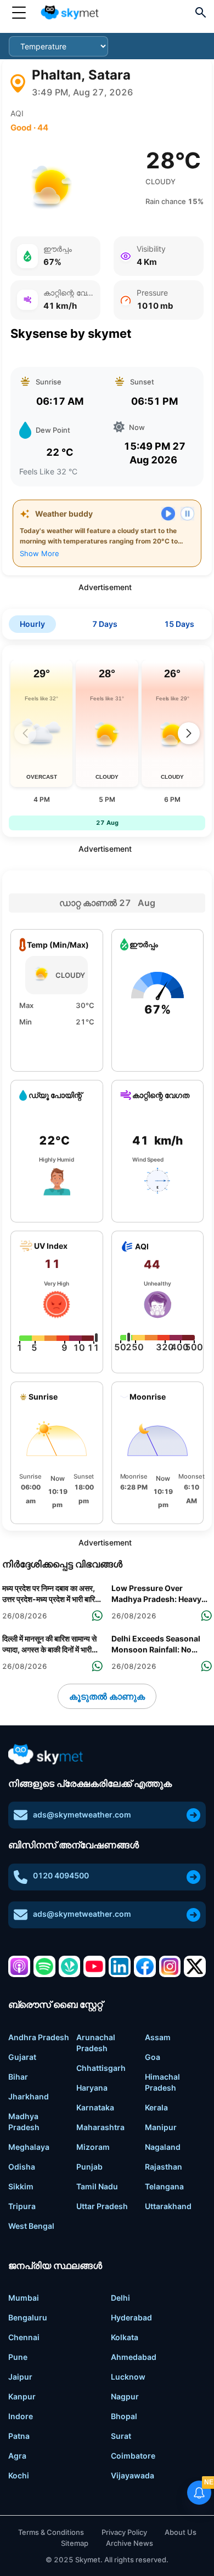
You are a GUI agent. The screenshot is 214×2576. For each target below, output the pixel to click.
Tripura (22, 2206)
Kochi (19, 2475)
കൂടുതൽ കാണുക (107, 1696)
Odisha (22, 2167)
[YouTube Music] (94, 1967)
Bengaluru (28, 2317)
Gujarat (22, 2057)
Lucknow (128, 2377)
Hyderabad (131, 2317)
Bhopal (124, 2416)
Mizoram (93, 2147)
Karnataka (95, 2107)
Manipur (161, 2127)
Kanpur (22, 2396)
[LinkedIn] (120, 1967)
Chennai (24, 2337)
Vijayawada (133, 2475)
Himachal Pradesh (162, 2082)
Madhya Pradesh (24, 2122)
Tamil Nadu (97, 2186)
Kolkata (125, 2337)
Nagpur (125, 2396)
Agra (17, 2456)
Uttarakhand (168, 2206)
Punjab (89, 2167)
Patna (19, 2436)
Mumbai (24, 2298)
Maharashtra (100, 2127)
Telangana (164, 2186)
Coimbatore (133, 2456)
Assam (158, 2037)
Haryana (92, 2088)
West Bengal (31, 2226)
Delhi (120, 2298)
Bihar (18, 2077)
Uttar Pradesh (102, 2206)
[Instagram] (170, 1967)
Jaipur (20, 2377)
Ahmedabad (134, 2357)
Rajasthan (164, 2167)
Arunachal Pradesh (96, 2043)
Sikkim (21, 2186)
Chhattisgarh (101, 2068)
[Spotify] (44, 1967)
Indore (21, 2416)
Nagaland (163, 2147)
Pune (18, 2357)
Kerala (156, 2107)
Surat (121, 2436)
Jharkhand (29, 2096)
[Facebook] (145, 1967)
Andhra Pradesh (39, 2037)
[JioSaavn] (70, 1967)
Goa (153, 2057)
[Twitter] (195, 1967)
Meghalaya (29, 2147)
